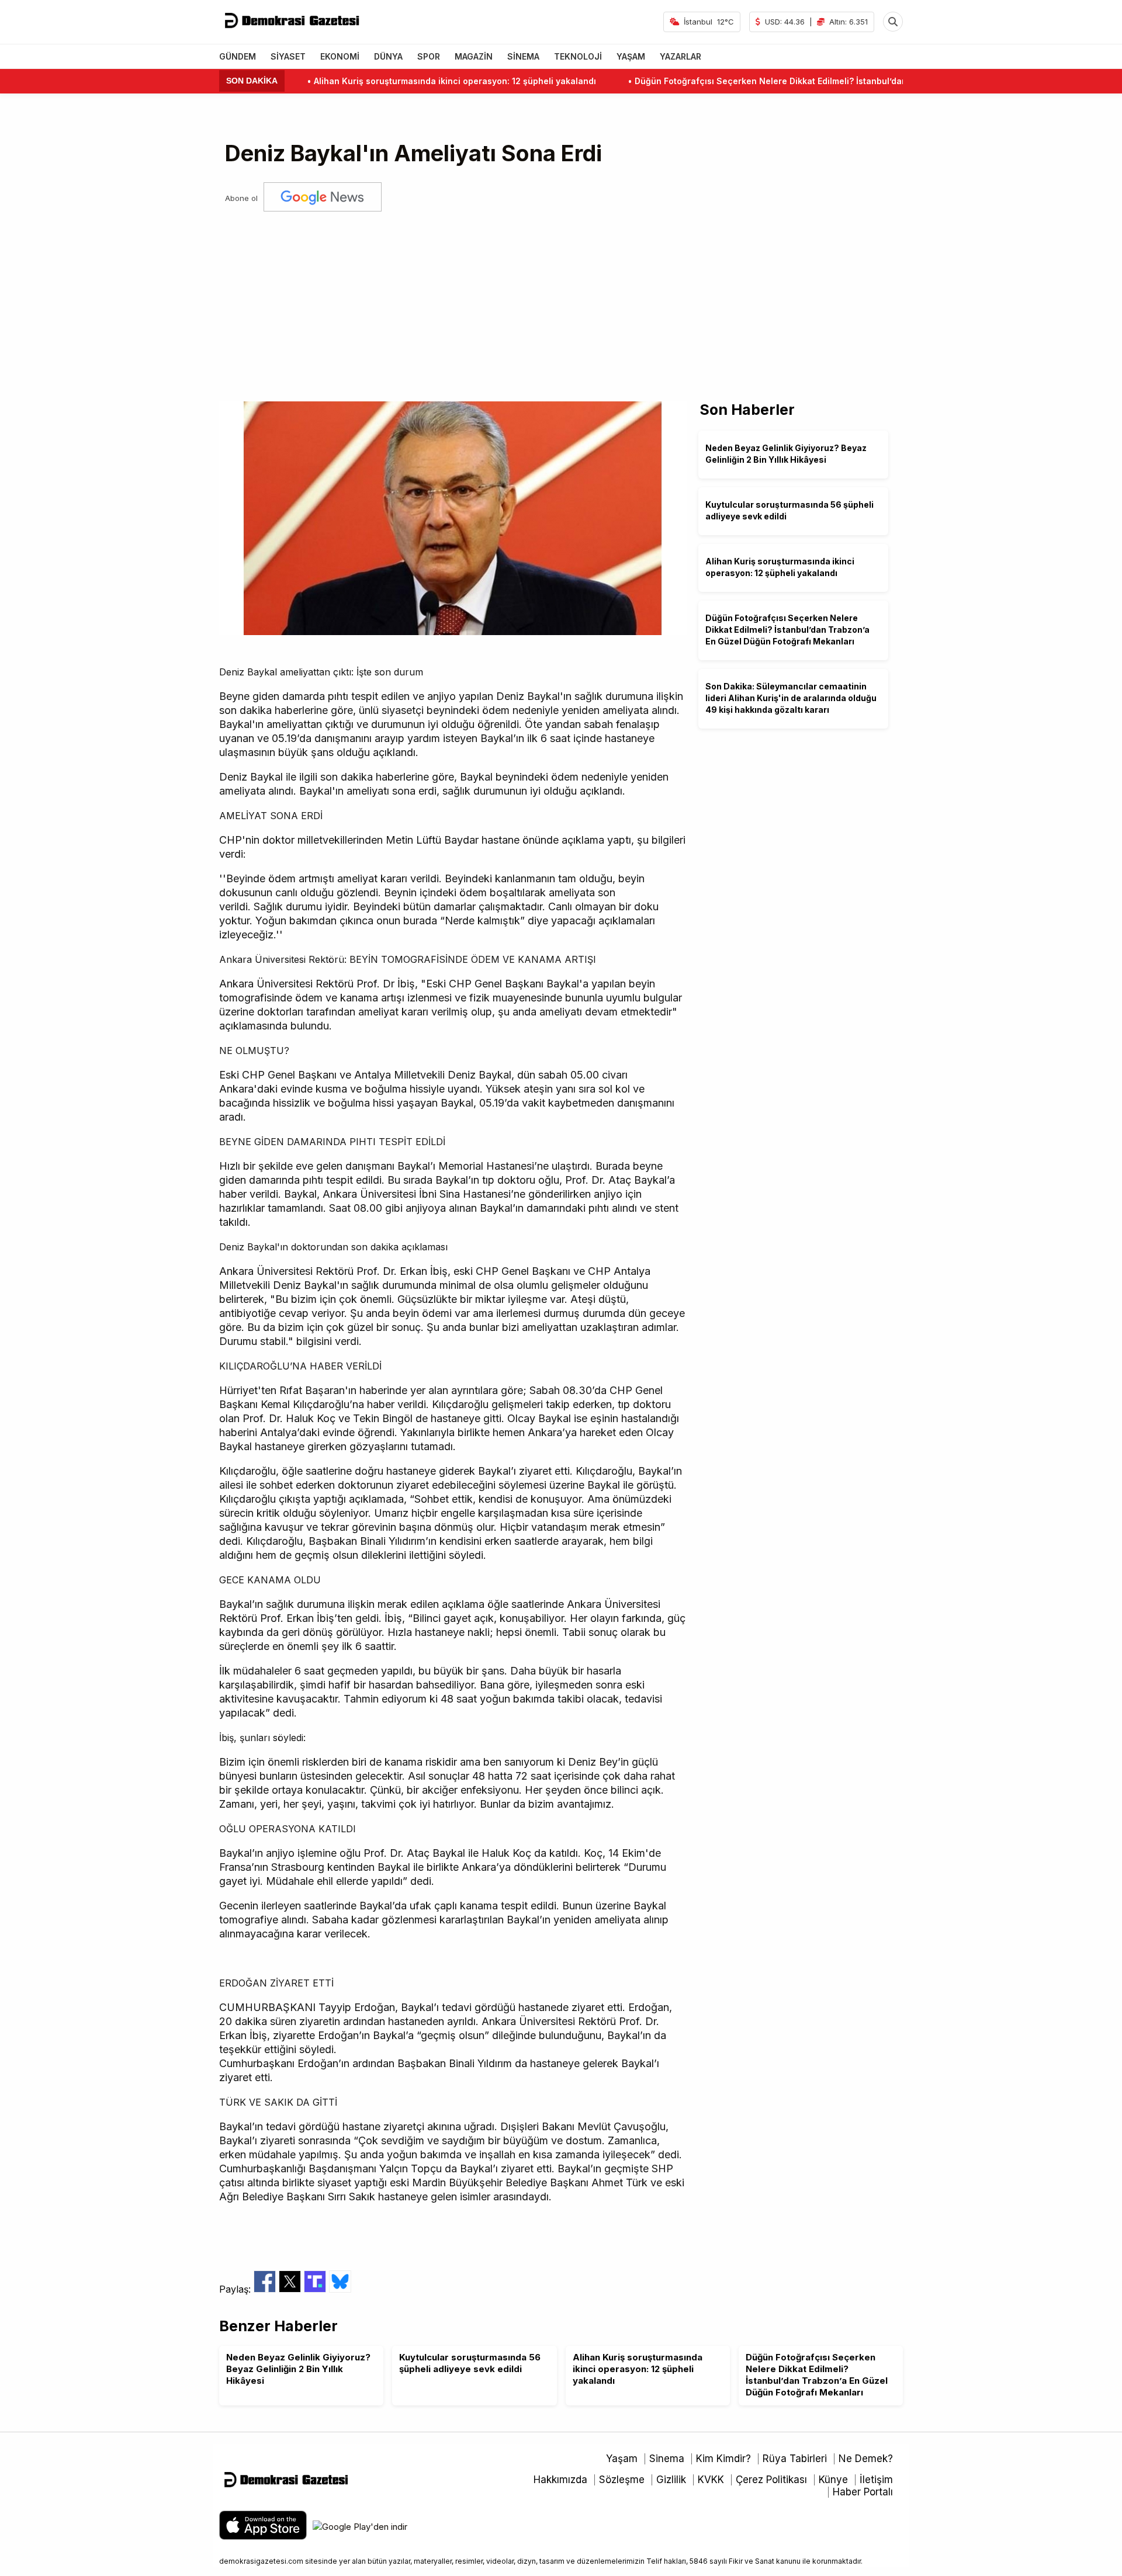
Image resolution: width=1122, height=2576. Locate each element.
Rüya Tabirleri (795, 2459)
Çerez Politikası (771, 2480)
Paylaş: (236, 2289)
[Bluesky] (340, 2289)
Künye (833, 2480)
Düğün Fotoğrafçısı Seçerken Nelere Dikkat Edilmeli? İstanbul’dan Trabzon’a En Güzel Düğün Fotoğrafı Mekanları (808, 81)
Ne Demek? (866, 2459)
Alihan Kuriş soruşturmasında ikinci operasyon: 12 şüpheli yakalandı (394, 81)
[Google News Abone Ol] (323, 198)
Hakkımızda (560, 2480)
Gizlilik (671, 2480)
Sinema (667, 2459)
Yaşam (622, 2459)
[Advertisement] (561, 302)
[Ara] (893, 22)
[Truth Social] (316, 2289)
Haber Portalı (863, 2492)
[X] (291, 2289)
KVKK (711, 2480)
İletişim (876, 2480)
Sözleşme (622, 2480)
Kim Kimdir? (723, 2459)
